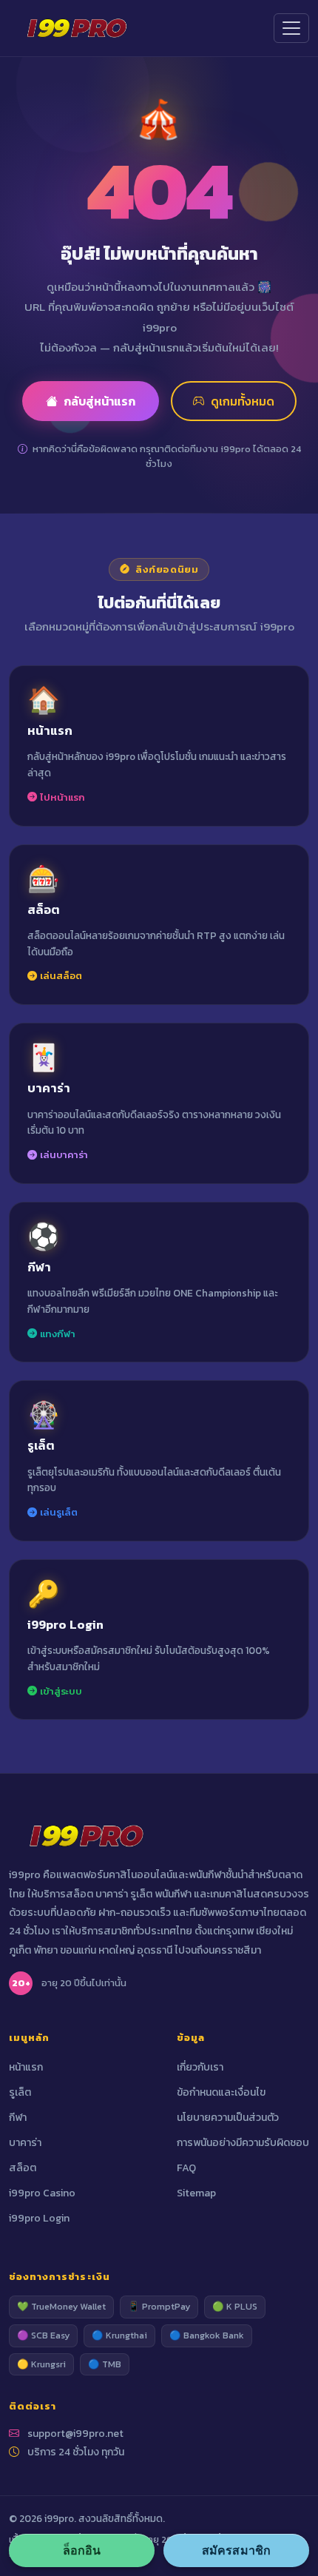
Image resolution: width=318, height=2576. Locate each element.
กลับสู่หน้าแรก (99, 401)
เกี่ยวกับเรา (200, 2067)
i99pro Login (39, 2218)
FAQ (186, 2168)
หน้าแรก (26, 2067)
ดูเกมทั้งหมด (243, 401)
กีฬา (18, 2118)
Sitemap (196, 2193)
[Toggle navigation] (291, 28)
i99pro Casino (42, 2193)
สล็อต (23, 2168)
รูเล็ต (20, 2092)
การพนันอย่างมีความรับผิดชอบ (243, 2143)
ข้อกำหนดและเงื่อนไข (221, 2092)
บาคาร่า (25, 2143)
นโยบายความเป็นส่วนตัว (228, 2118)
